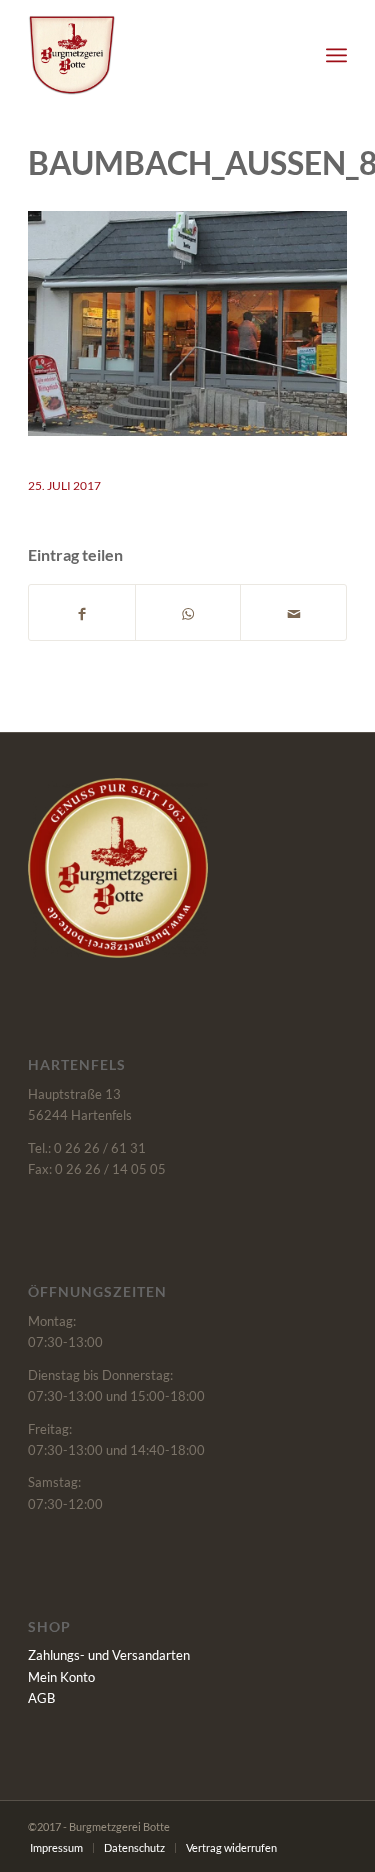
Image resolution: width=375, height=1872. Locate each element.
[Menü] (336, 55)
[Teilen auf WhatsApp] (188, 612)
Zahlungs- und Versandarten (109, 1655)
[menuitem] (336, 55)
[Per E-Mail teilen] (293, 612)
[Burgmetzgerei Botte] (155, 55)
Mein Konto (61, 1677)
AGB (41, 1698)
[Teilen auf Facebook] (82, 612)
